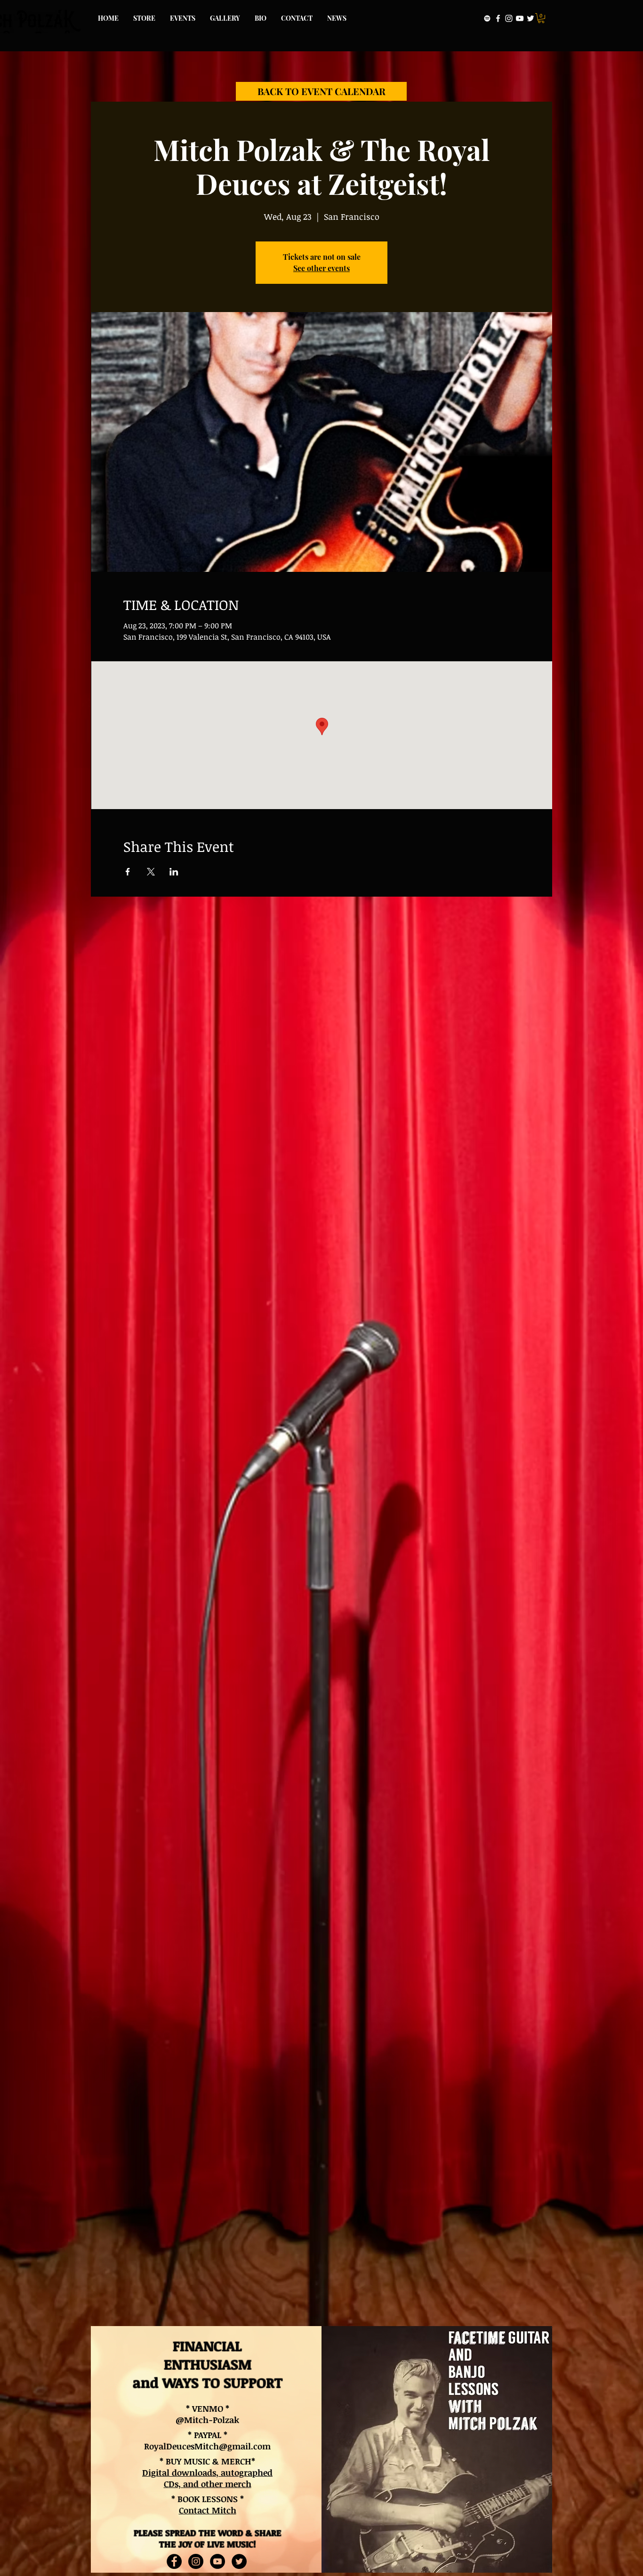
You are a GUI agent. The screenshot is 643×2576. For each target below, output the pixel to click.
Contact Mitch (208, 2510)
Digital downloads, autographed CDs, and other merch (207, 2478)
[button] (541, 18)
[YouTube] (520, 18)
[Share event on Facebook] (128, 872)
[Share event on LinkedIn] (174, 872)
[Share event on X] (151, 872)
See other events (321, 268)
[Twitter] (530, 18)
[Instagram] (509, 18)
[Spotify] (487, 18)
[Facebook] (498, 18)
